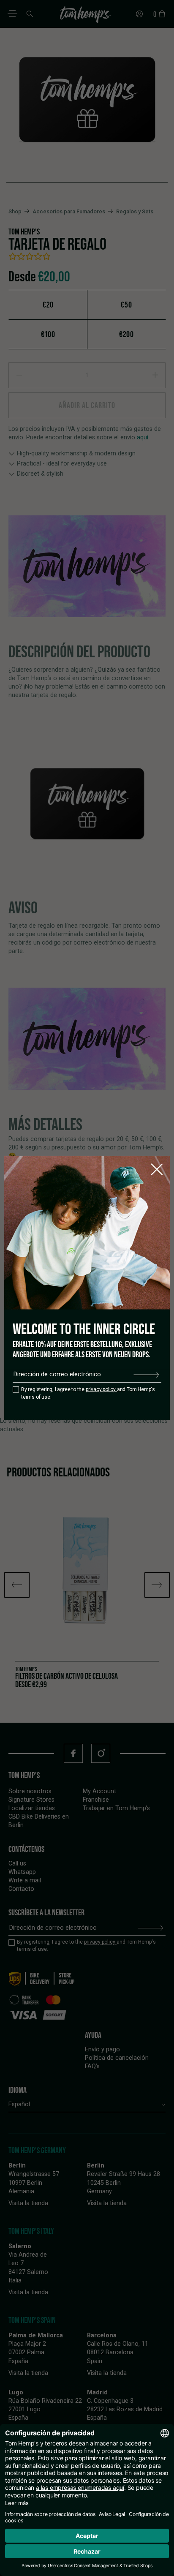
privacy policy (101, 1389)
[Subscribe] (146, 1375)
